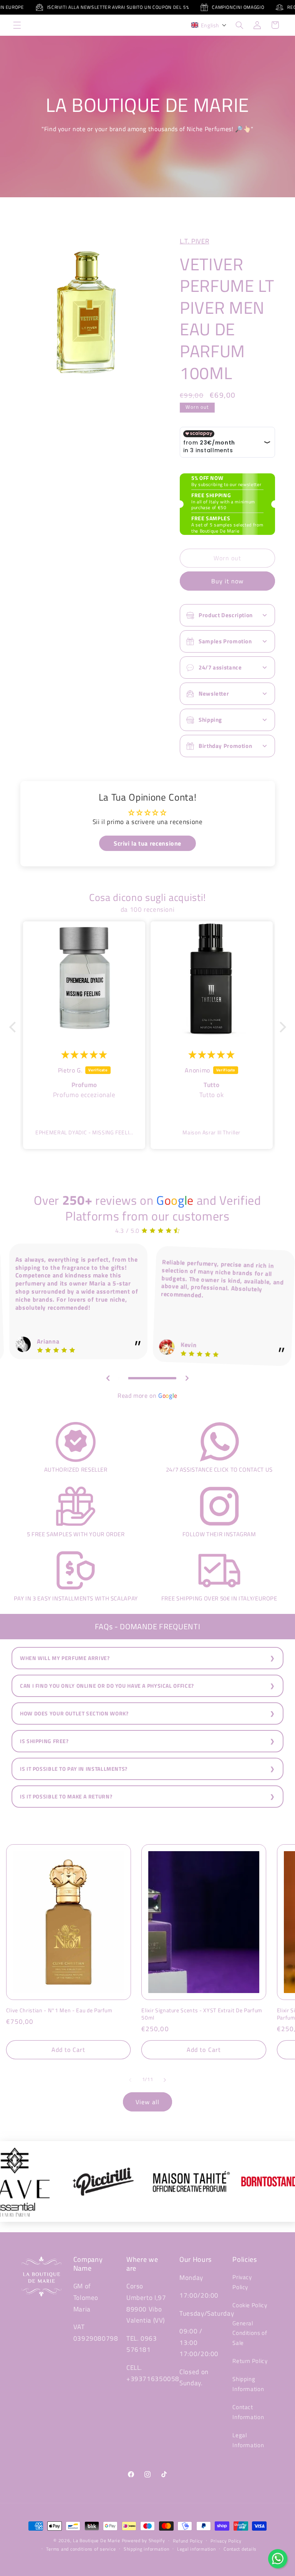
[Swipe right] (165, 2080)
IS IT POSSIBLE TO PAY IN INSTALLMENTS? (74, 1769)
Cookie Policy (250, 2305)
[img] (84, 1054)
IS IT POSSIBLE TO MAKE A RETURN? (66, 1797)
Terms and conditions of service (81, 2549)
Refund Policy (188, 2541)
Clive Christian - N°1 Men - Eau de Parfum (59, 2010)
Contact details (240, 2549)
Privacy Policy (242, 2282)
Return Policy (250, 2361)
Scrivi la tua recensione (147, 843)
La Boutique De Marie (97, 2540)
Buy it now (228, 581)
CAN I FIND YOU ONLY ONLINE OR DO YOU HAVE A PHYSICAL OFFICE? (107, 1686)
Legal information (196, 2549)
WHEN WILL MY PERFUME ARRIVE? (65, 1658)
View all (147, 2102)
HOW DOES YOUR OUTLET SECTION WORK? (74, 1713)
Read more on (147, 1395)
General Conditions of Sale (250, 2333)
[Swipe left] (130, 2080)
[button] (17, 25)
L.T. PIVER (194, 241)
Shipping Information (248, 2384)
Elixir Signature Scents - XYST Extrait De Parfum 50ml (202, 2014)
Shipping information (147, 2549)
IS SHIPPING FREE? (44, 1741)
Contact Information (248, 2412)
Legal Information (248, 2440)
